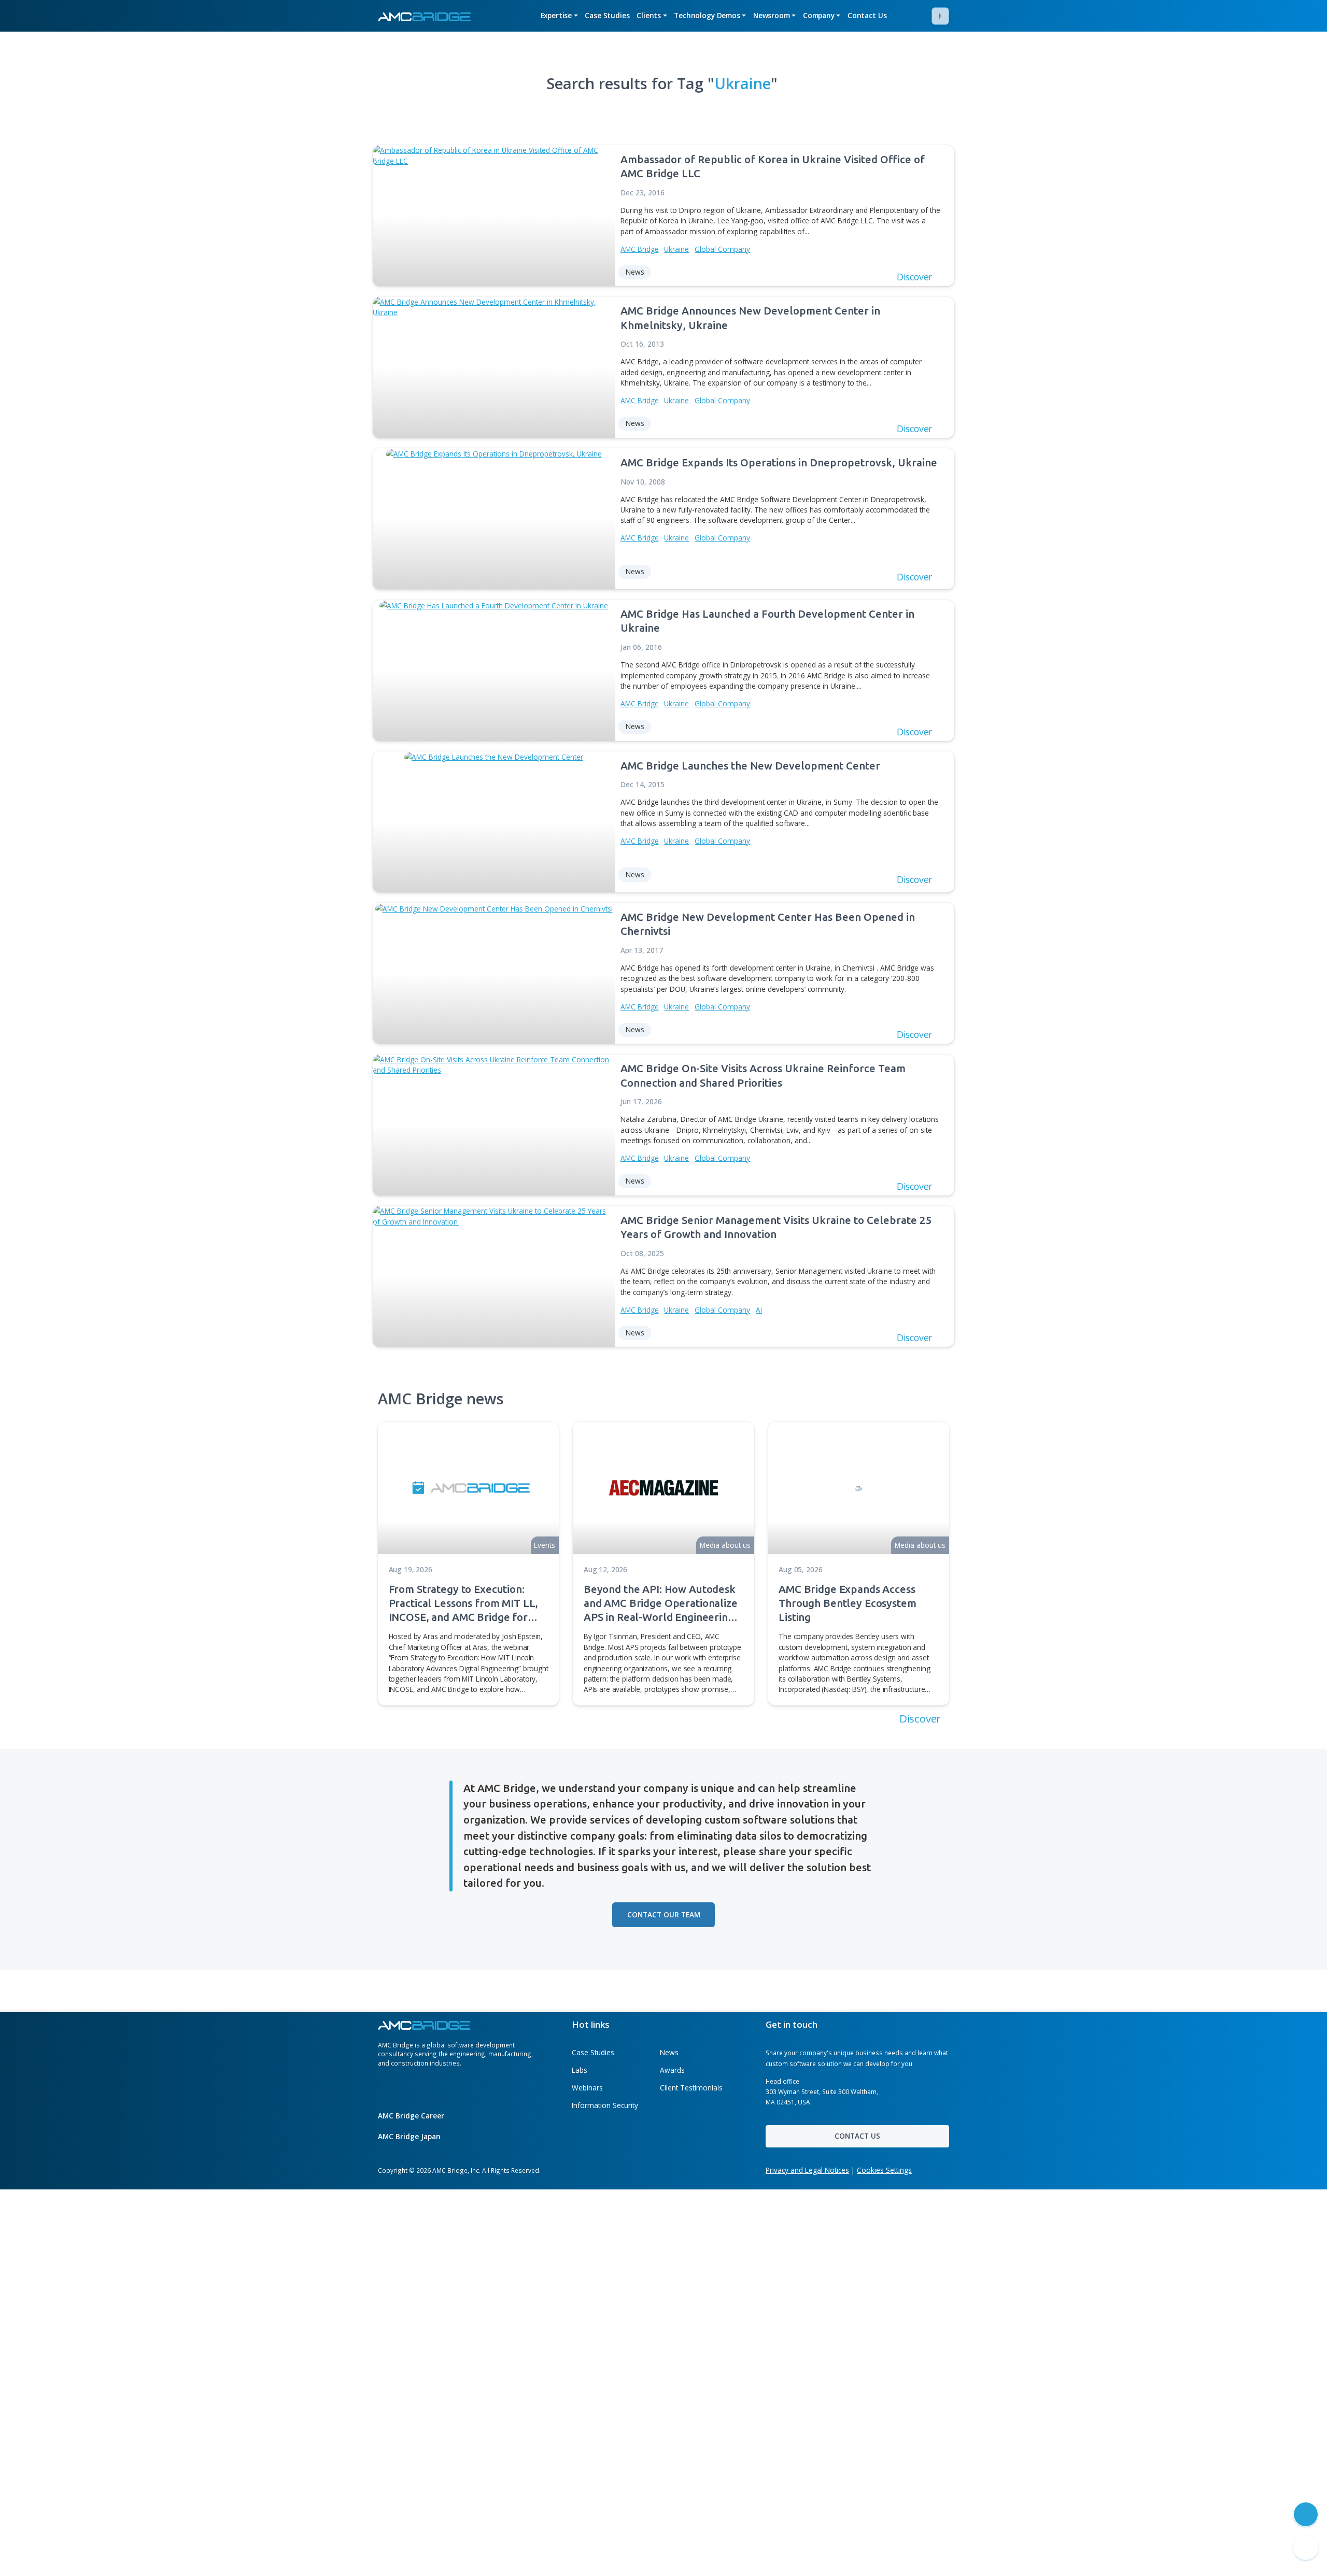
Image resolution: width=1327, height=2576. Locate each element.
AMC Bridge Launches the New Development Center (750, 766)
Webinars (587, 2088)
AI (759, 1310)
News (669, 2052)
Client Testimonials (691, 2088)
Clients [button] (649, 15)
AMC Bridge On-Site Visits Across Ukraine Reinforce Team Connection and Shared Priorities (763, 1075)
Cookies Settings (884, 2170)
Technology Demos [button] (707, 15)
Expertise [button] (556, 15)
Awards (672, 2070)
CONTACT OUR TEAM (664, 1915)
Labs (580, 2070)
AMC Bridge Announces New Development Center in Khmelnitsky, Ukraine (750, 318)
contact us (857, 2136)
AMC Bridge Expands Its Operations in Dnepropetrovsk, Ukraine (779, 462)
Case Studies (607, 15)
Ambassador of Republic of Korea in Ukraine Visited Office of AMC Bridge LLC (773, 166)
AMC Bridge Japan (410, 2136)
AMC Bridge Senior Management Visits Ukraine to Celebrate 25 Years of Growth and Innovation (776, 1227)
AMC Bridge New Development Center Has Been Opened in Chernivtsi (768, 924)
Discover (921, 1718)
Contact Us (867, 15)
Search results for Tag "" (662, 83)
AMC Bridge (640, 249)
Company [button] (819, 15)
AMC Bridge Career (412, 2116)
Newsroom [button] (772, 15)
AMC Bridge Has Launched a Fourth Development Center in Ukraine (767, 621)
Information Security (605, 2105)
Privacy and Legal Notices (807, 2170)
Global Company (722, 249)
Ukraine (676, 249)
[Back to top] (1306, 2548)
